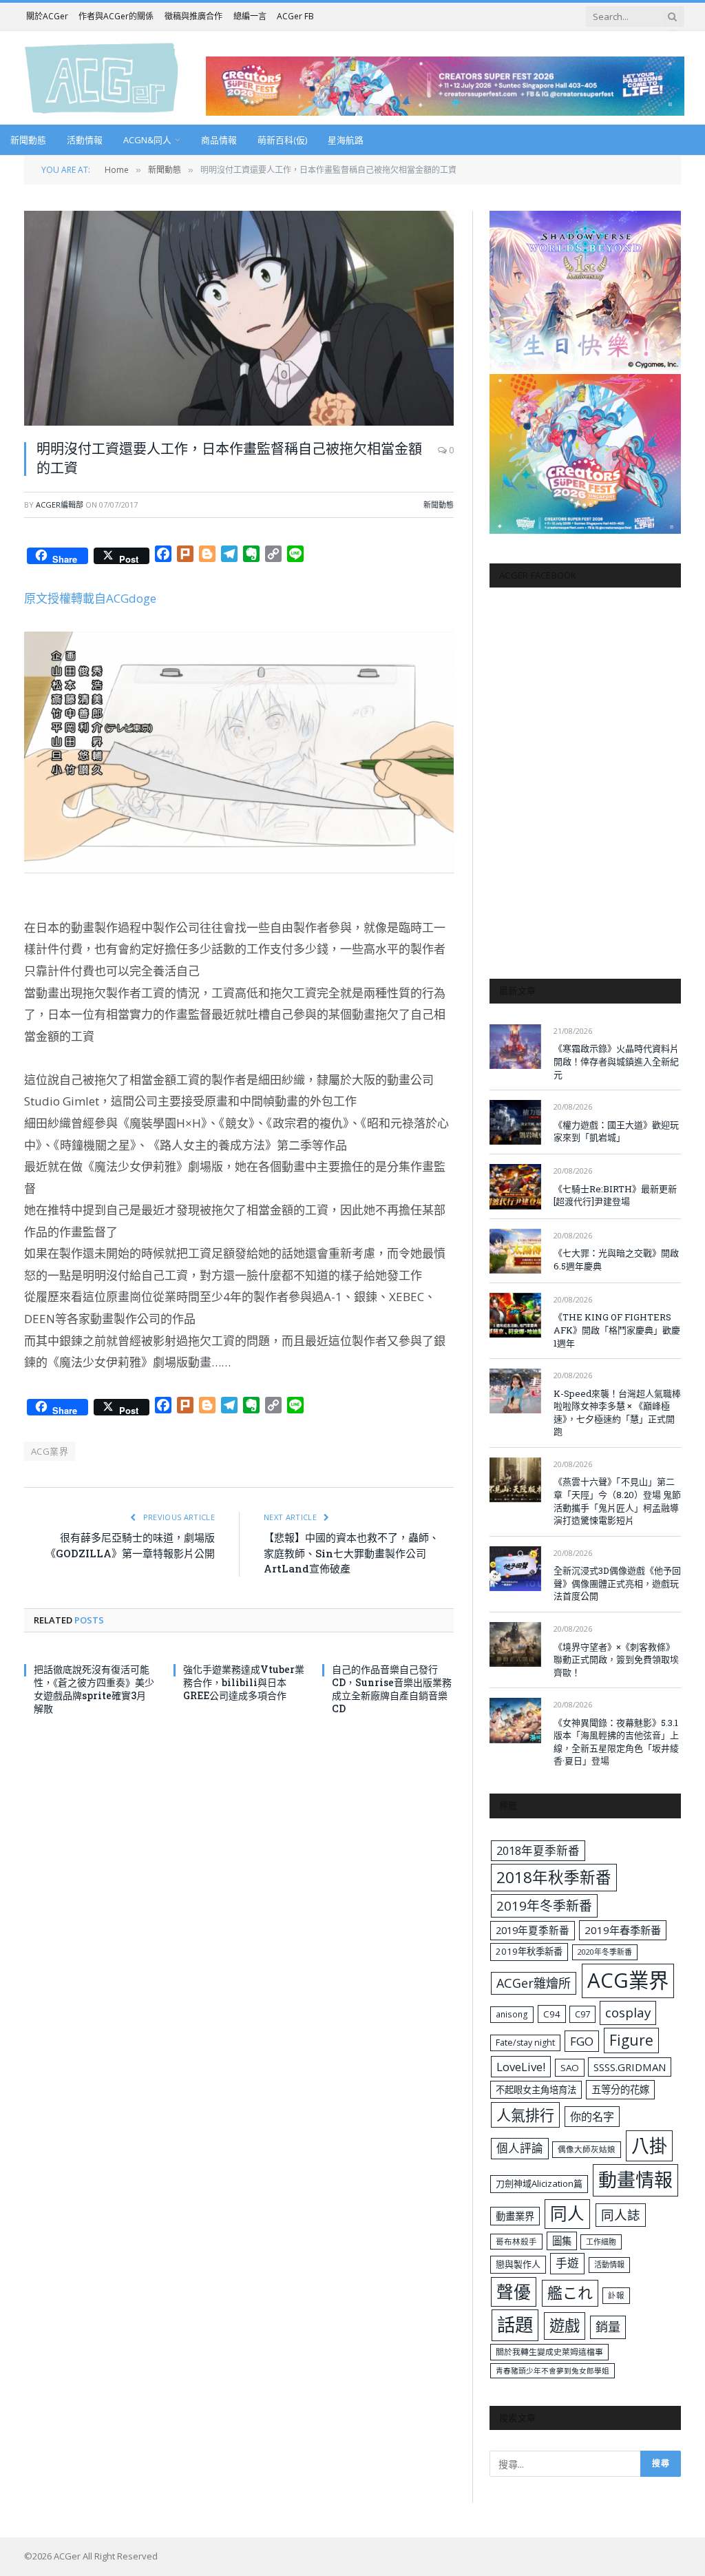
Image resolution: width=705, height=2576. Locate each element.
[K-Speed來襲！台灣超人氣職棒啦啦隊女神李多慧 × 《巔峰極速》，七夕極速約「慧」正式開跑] (515, 1391)
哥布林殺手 (516, 2242)
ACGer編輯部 (60, 505)
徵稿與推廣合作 (193, 16)
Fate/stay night (525, 2043)
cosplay (628, 2013)
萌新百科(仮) (282, 140)
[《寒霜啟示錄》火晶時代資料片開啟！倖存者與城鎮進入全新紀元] (515, 1047)
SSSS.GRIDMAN (630, 2067)
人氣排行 (525, 2115)
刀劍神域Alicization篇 (539, 2183)
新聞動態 (28, 140)
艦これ (570, 2293)
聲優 (514, 2292)
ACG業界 (50, 1451)
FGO (582, 2041)
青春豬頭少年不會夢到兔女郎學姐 (553, 2371)
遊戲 (565, 2326)
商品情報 (219, 140)
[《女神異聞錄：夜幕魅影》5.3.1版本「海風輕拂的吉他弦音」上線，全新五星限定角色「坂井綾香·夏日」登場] (515, 1720)
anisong (512, 2014)
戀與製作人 (518, 2264)
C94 (552, 2014)
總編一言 (250, 16)
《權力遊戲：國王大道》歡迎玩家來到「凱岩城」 (616, 1131)
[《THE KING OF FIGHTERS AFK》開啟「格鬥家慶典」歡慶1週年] (515, 1315)
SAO (570, 2068)
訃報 (616, 2295)
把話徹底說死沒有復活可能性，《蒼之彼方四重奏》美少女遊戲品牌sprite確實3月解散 (94, 1689)
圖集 (562, 2241)
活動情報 (85, 140)
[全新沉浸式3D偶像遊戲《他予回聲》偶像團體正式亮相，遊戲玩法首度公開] (515, 1569)
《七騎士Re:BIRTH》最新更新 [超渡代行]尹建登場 (615, 1195)
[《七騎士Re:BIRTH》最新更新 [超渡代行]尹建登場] (515, 1186)
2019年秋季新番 (529, 1951)
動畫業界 (515, 2216)
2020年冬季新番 (605, 1952)
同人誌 (621, 2215)
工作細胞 (601, 2242)
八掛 (649, 2146)
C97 (582, 2014)
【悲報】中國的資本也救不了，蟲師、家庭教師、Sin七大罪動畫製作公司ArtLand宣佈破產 (351, 1553)
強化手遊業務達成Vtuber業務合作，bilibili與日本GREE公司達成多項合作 (244, 1682)
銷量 (608, 2327)
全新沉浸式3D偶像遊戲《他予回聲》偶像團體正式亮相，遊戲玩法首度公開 (617, 1583)
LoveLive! (521, 2067)
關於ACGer (47, 16)
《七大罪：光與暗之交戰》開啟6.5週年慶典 (616, 1259)
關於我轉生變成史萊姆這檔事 (549, 2351)
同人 (567, 2213)
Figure (631, 2040)
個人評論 (520, 2148)
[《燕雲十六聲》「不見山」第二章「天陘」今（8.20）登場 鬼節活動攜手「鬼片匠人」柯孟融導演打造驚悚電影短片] (515, 1480)
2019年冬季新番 (544, 1906)
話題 (515, 2325)
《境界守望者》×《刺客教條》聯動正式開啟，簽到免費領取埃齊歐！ (616, 1660)
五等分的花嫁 (620, 2089)
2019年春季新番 (623, 1930)
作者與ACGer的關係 (116, 16)
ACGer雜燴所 (534, 1983)
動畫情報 (635, 2180)
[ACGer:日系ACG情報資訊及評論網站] (102, 77)
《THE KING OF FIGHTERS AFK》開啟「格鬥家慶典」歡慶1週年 (617, 1330)
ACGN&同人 (147, 140)
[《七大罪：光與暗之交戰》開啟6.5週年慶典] (515, 1251)
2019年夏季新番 (533, 1930)
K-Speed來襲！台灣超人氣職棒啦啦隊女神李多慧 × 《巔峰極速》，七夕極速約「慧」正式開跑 (617, 1413)
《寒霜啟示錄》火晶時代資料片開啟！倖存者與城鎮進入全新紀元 (616, 1061)
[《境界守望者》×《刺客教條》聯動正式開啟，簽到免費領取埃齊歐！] (515, 1644)
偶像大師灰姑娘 (587, 2149)
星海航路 (346, 140)
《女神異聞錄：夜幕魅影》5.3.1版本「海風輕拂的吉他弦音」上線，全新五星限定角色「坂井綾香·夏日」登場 (616, 1742)
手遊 (567, 2263)
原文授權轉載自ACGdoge (90, 598)
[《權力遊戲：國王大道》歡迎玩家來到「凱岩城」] (515, 1122)
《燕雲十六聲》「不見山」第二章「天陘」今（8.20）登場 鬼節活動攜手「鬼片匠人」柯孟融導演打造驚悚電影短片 (617, 1501)
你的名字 (592, 2117)
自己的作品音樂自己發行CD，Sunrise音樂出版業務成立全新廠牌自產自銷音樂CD (392, 1689)
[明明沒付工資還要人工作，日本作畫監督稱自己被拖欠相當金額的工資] (239, 318)
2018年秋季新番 (554, 1877)
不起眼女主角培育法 (536, 2090)
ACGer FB (295, 16)
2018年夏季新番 (538, 1850)
